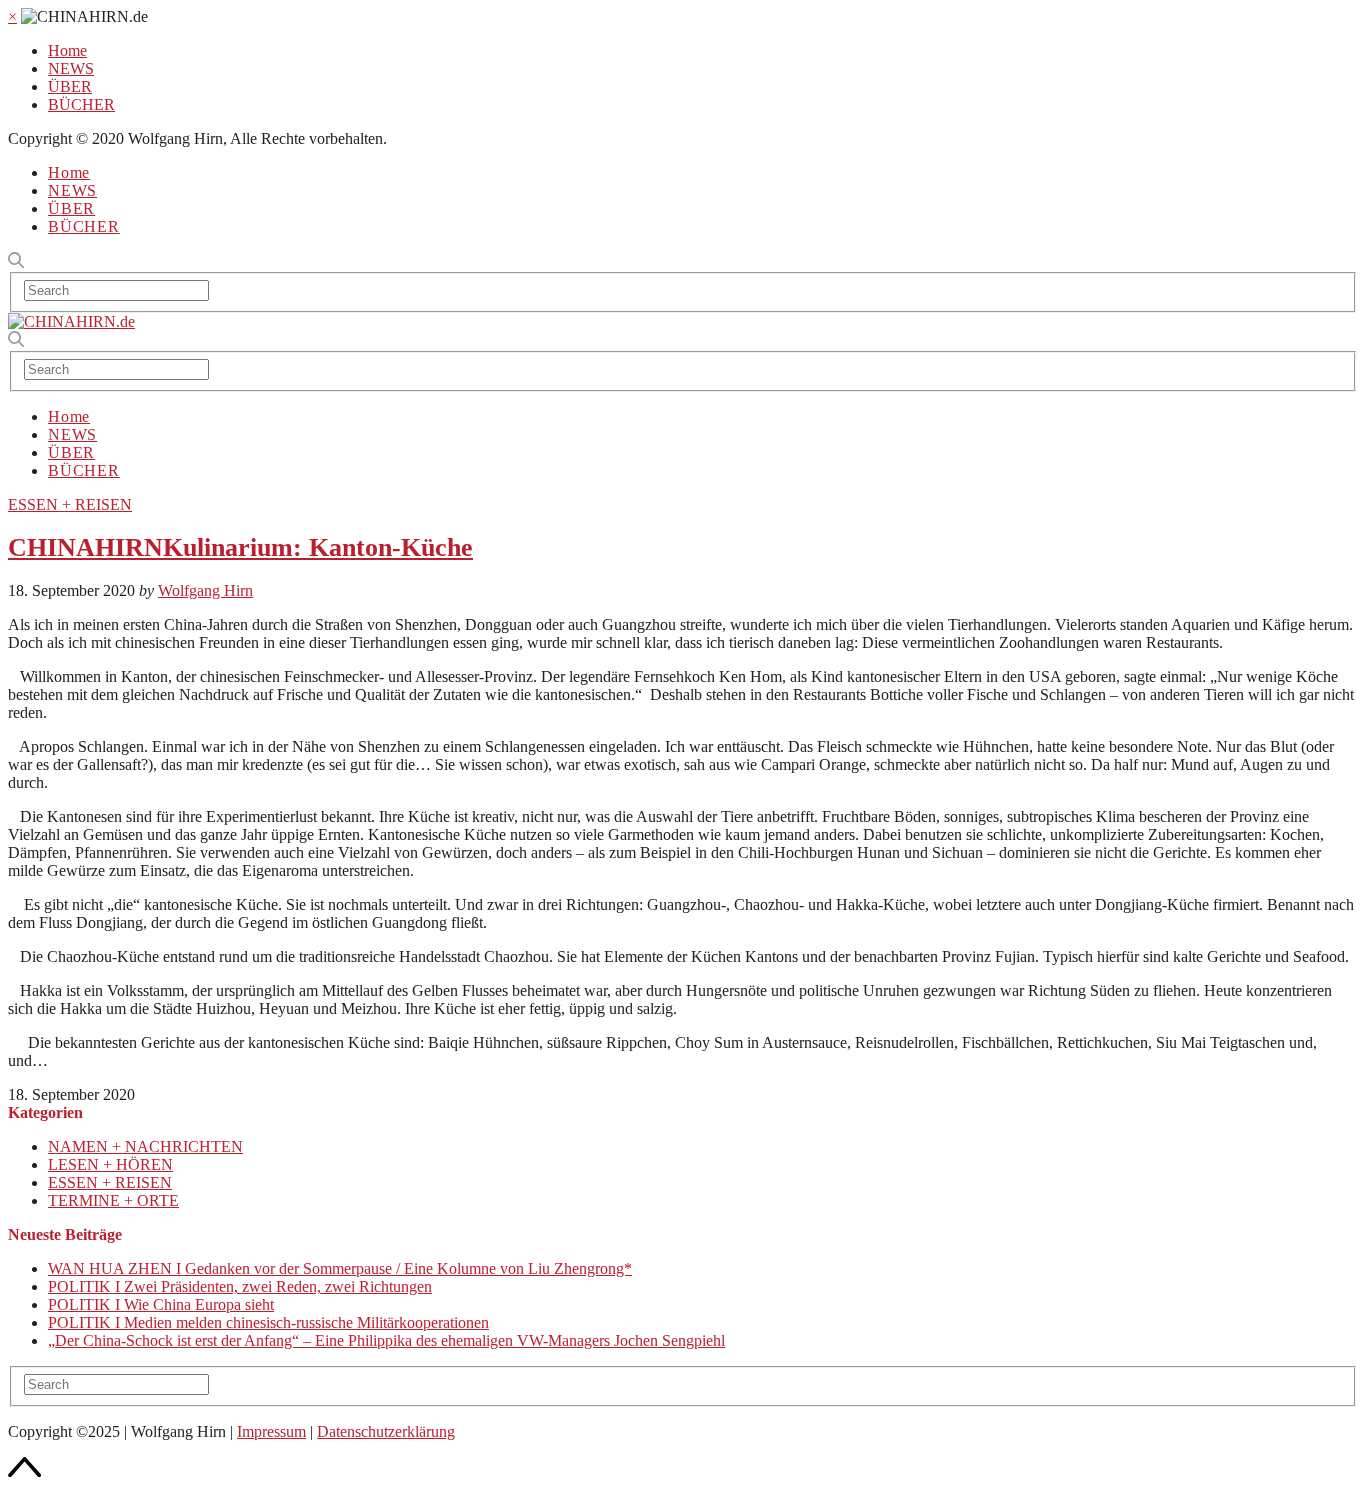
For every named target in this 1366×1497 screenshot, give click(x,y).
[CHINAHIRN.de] (71, 321)
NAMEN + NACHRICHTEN (145, 1146)
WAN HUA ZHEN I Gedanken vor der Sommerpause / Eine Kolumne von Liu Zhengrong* (340, 1268)
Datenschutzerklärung (386, 1431)
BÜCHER (81, 104)
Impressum (271, 1431)
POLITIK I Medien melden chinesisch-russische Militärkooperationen (268, 1322)
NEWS (71, 68)
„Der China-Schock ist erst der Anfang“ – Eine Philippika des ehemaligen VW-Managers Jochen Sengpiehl (386, 1340)
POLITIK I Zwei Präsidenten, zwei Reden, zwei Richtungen (240, 1286)
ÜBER (70, 86)
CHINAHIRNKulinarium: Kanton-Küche (240, 547)
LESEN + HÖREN (110, 1164)
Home (67, 50)
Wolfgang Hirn (205, 590)
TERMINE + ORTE (113, 1200)
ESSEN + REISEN (70, 504)
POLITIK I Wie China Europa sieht (161, 1304)
